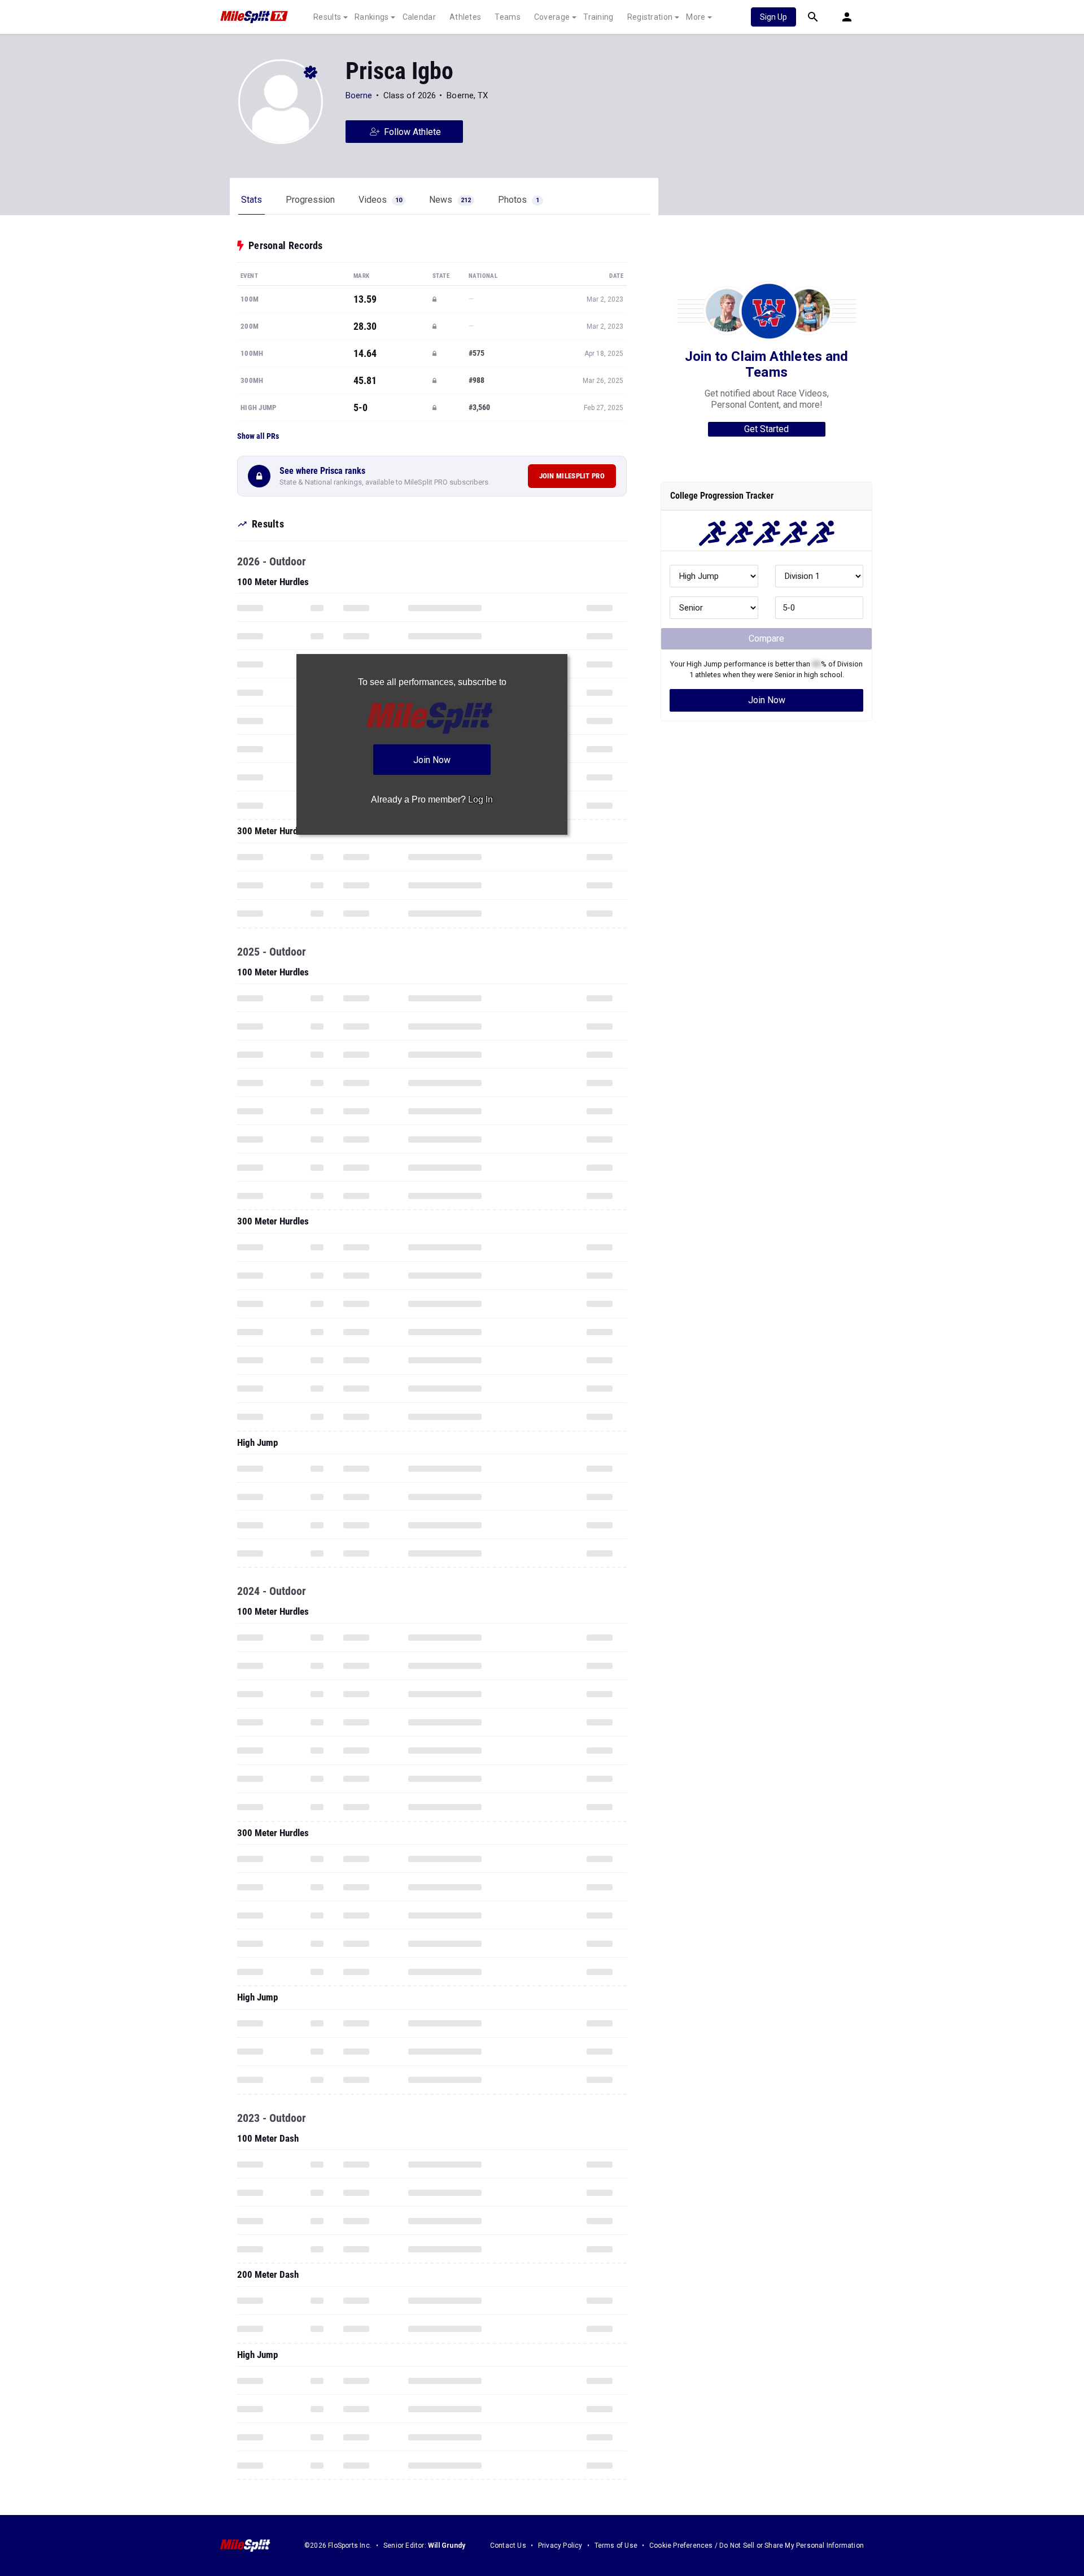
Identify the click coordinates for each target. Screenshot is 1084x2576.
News (450, 200)
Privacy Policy (560, 2546)
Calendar (419, 17)
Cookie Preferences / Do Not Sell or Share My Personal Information (757, 2546)
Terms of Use (616, 2546)
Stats (252, 200)
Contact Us (508, 2546)
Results (327, 17)
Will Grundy (447, 2546)
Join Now (767, 700)
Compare (766, 638)
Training (598, 17)
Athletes (465, 17)
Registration (650, 17)
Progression (310, 200)
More (696, 17)
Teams (508, 17)
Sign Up (773, 17)
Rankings (371, 17)
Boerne (359, 95)
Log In (480, 799)
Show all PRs (258, 436)
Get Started (766, 429)
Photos (519, 200)
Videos (380, 200)
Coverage (552, 17)
